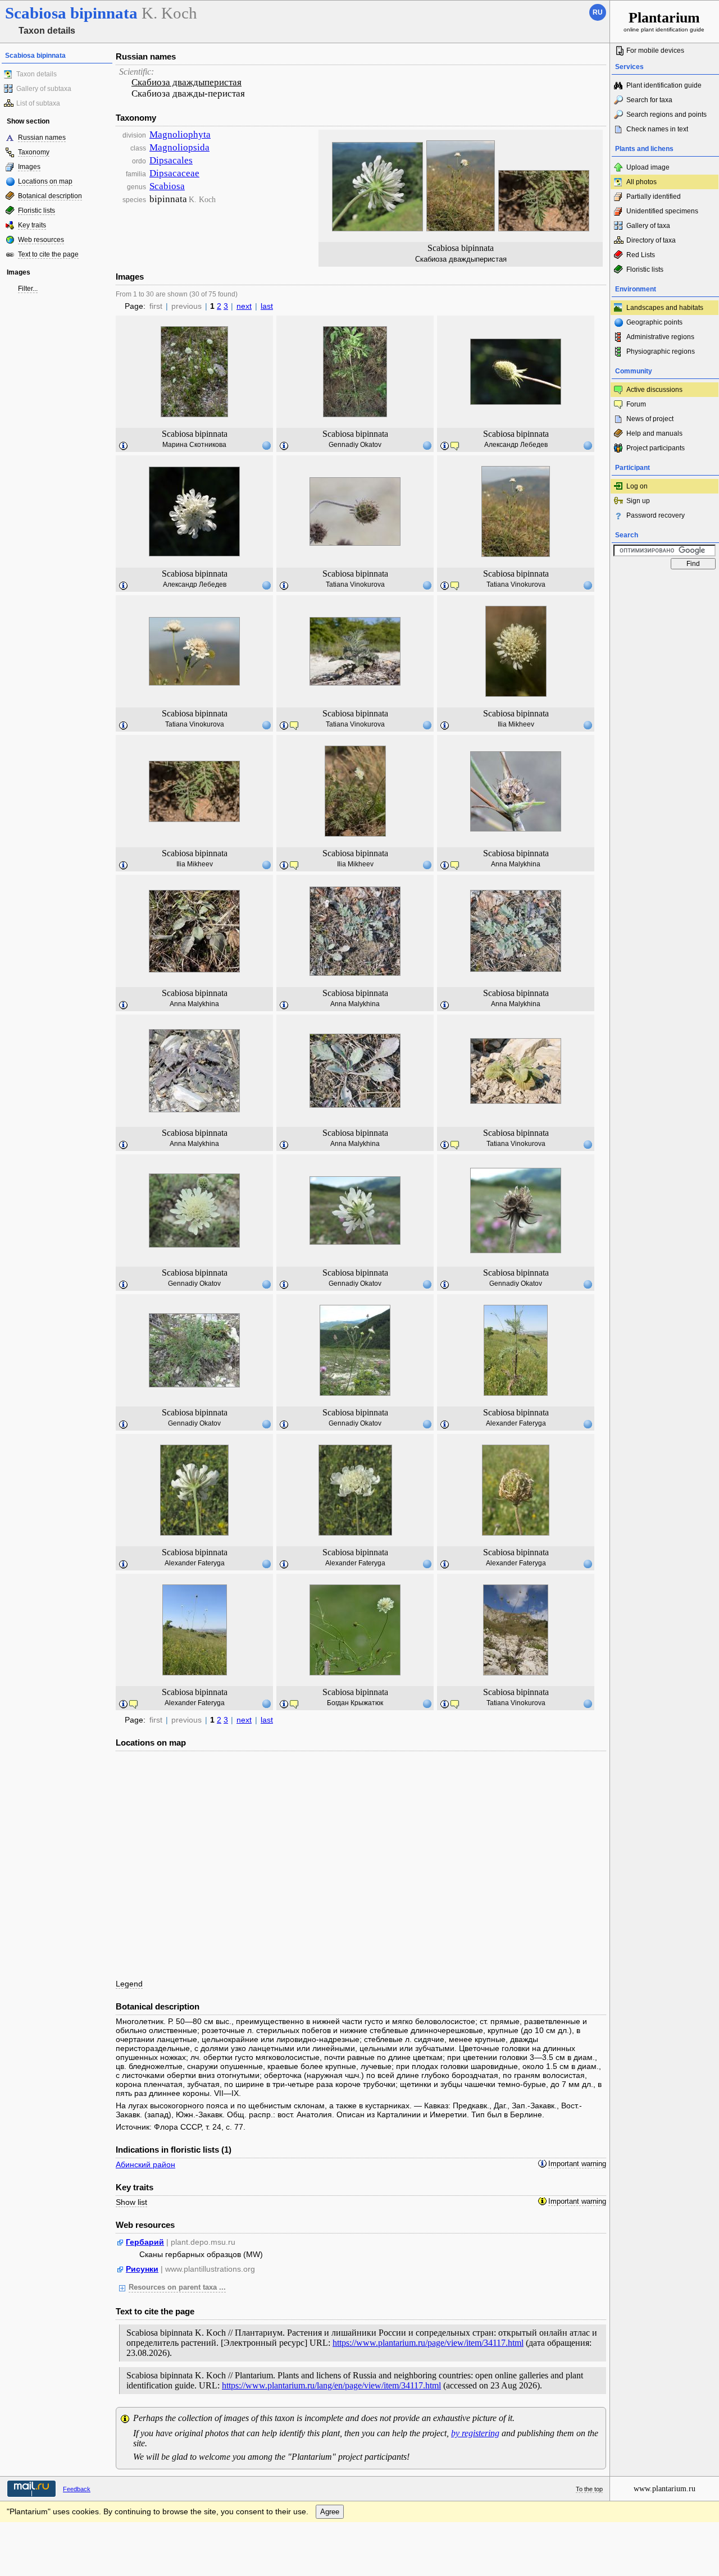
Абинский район (145, 2164)
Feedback (77, 2489)
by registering (475, 2433)
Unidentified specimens (662, 211)
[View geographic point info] (266, 445)
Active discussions (654, 390)
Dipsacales (171, 160)
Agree (330, 2512)
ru (598, 12)
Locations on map (45, 181)
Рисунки (142, 2269)
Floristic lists (37, 211)
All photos (641, 182)
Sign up (638, 501)
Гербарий (145, 2242)
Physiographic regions (661, 351)
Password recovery (656, 515)
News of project (650, 419)
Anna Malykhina (516, 864)
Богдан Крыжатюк (355, 1703)
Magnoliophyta (180, 134)
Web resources (41, 240)
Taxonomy (34, 152)
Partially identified (654, 197)
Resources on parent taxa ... (177, 2287)
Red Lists (641, 255)
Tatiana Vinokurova (355, 584)
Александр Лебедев (516, 445)
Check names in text (657, 129)
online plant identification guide (664, 21)
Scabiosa (167, 186)
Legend (129, 1984)
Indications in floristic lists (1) (174, 2150)
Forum (636, 404)
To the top (589, 2489)
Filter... (28, 289)
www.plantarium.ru (665, 2489)
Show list (131, 2202)
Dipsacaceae (174, 173)
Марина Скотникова (194, 445)
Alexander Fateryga (516, 1423)
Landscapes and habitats (665, 308)
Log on (637, 486)
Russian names (42, 138)
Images (29, 167)
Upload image (648, 167)
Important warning (577, 2164)
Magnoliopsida (179, 147)
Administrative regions (660, 337)
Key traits (32, 225)
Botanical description (50, 196)
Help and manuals (654, 433)
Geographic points (654, 322)
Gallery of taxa (648, 226)
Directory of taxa (651, 240)
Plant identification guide (664, 85)
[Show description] (124, 446)
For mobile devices (655, 51)
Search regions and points (666, 115)
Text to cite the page (48, 254)
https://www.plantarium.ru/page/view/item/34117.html (428, 2343)
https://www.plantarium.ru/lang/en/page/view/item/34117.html (331, 2385)
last (267, 306)
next (244, 306)
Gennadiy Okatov (355, 445)
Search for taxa (649, 100)
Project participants (656, 448)
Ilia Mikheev (516, 724)
